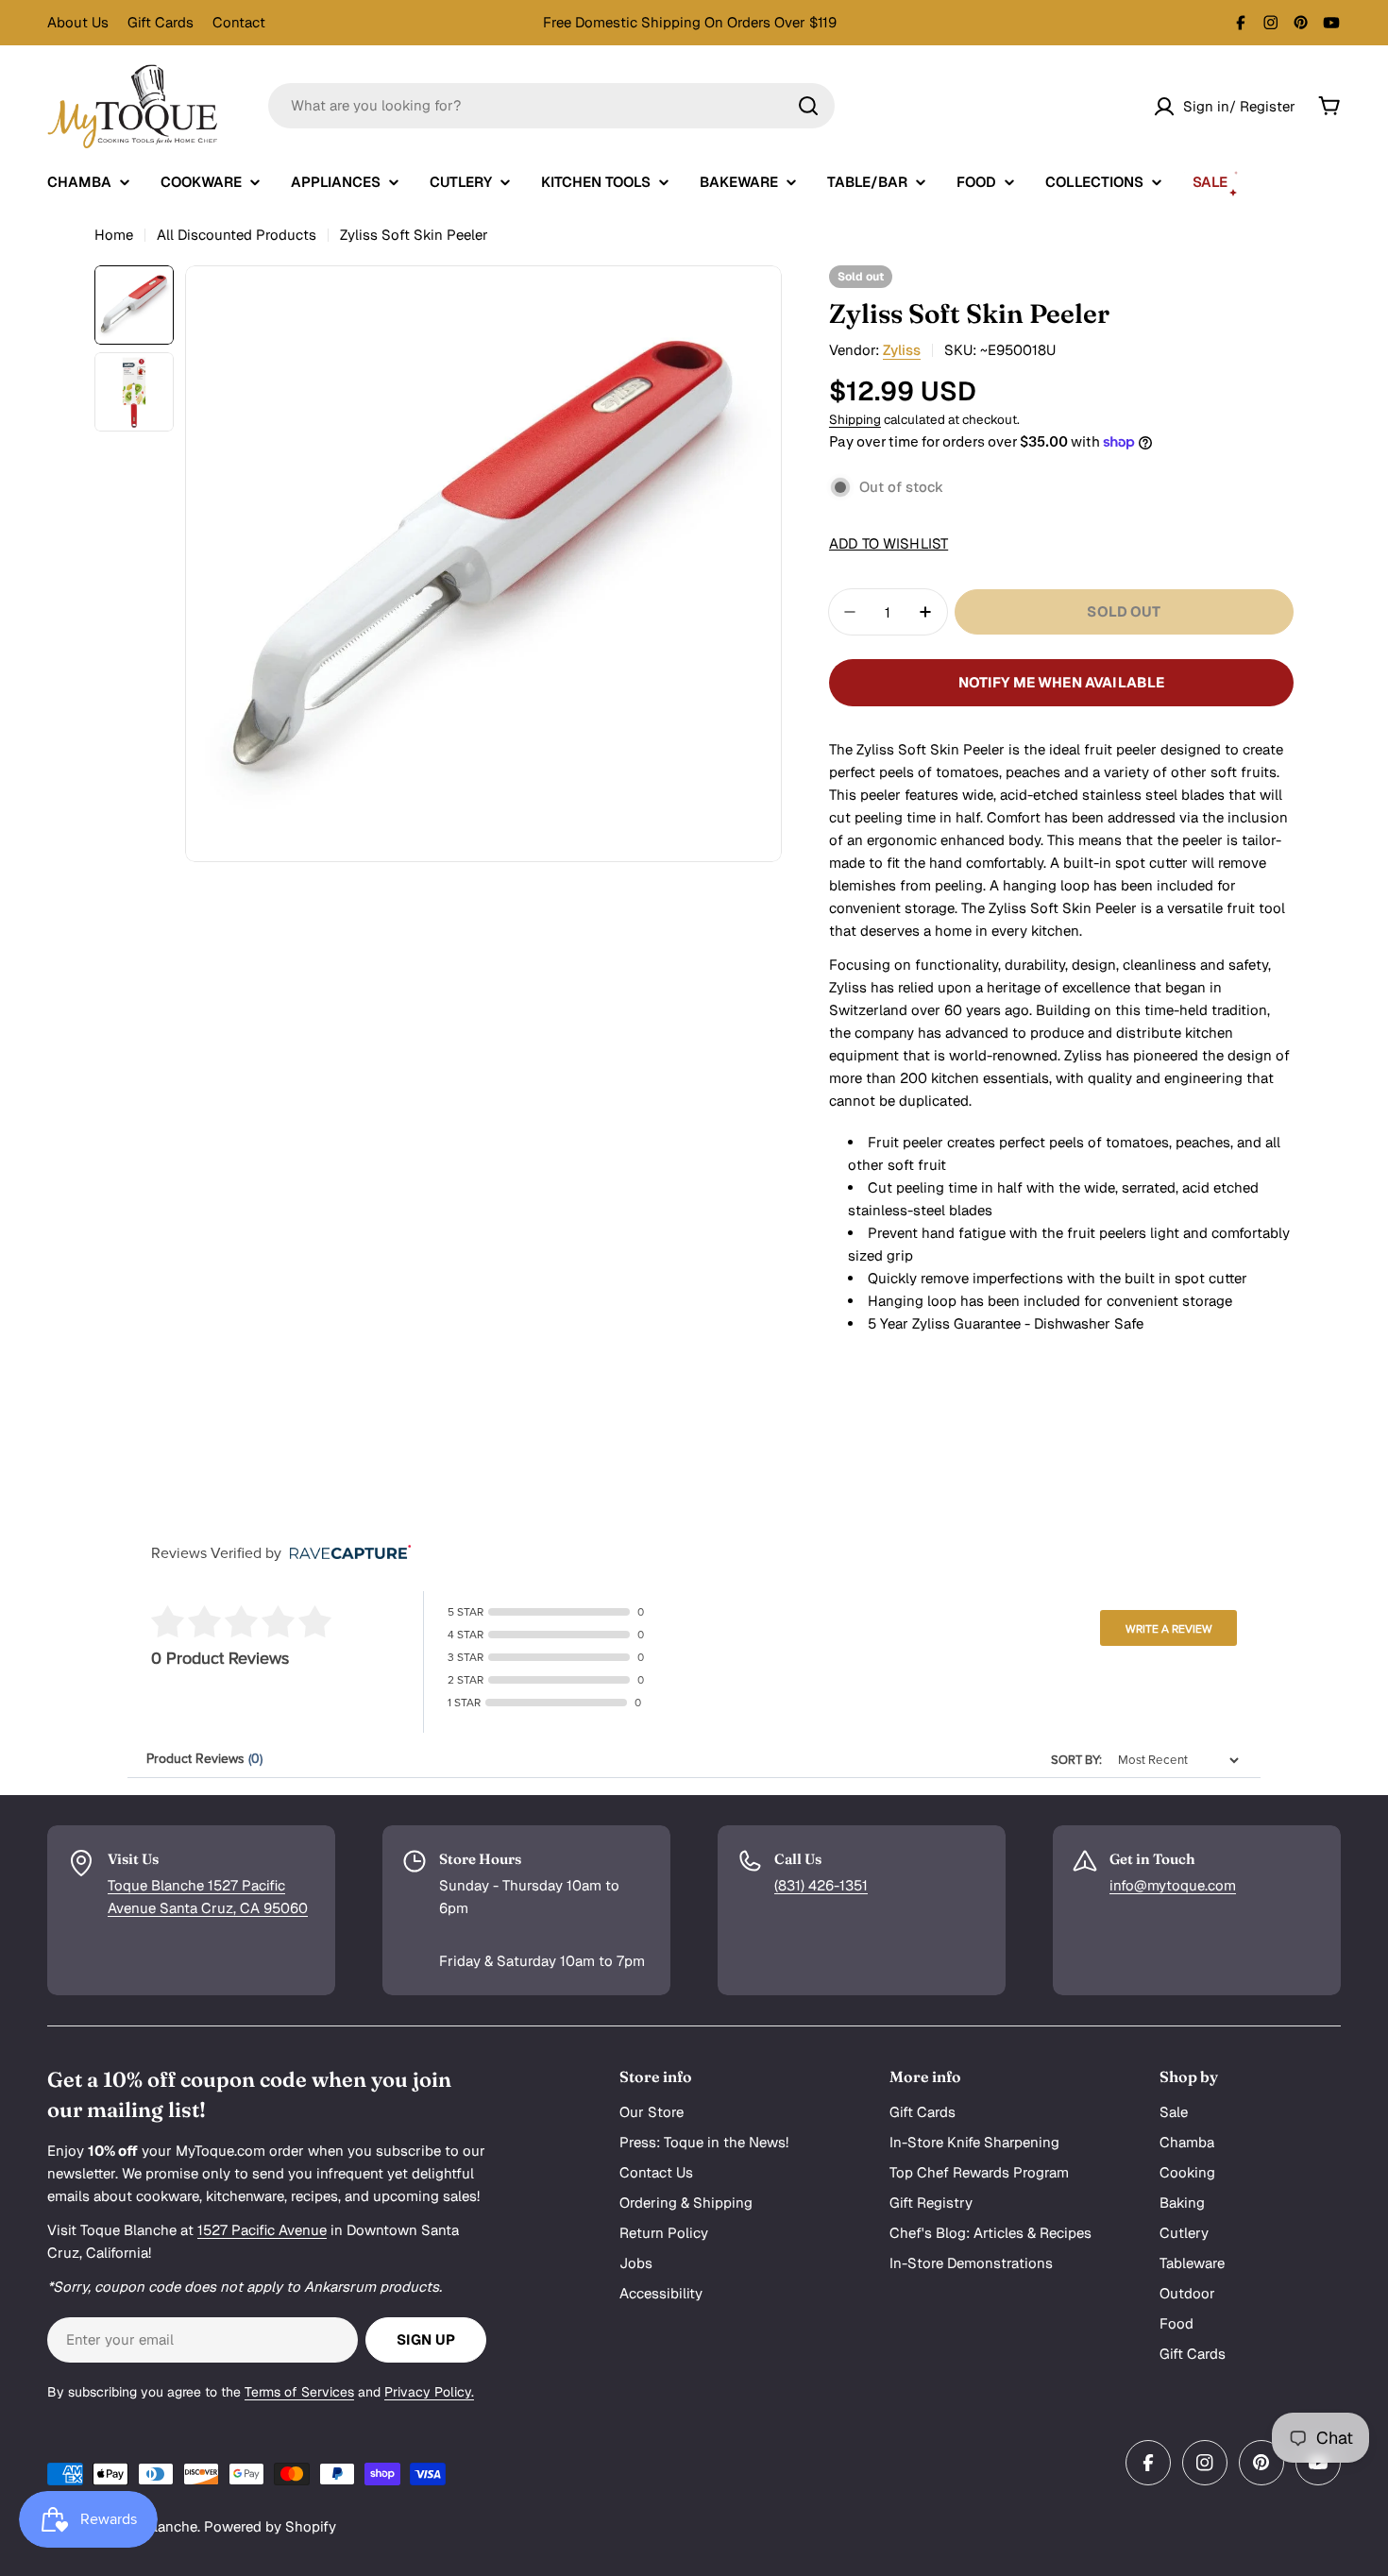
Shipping (855, 419)
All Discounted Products (237, 235)
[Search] (808, 106)
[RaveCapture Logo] (346, 1554)
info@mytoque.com (1173, 1885)
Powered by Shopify (270, 2526)
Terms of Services (299, 2392)
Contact (239, 22)
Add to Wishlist (889, 543)
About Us (78, 22)
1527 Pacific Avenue (262, 2230)
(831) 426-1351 (821, 1885)
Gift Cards (161, 22)
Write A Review (1169, 1629)
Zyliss (902, 350)
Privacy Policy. (429, 2392)
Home (114, 235)
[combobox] (551, 106)
